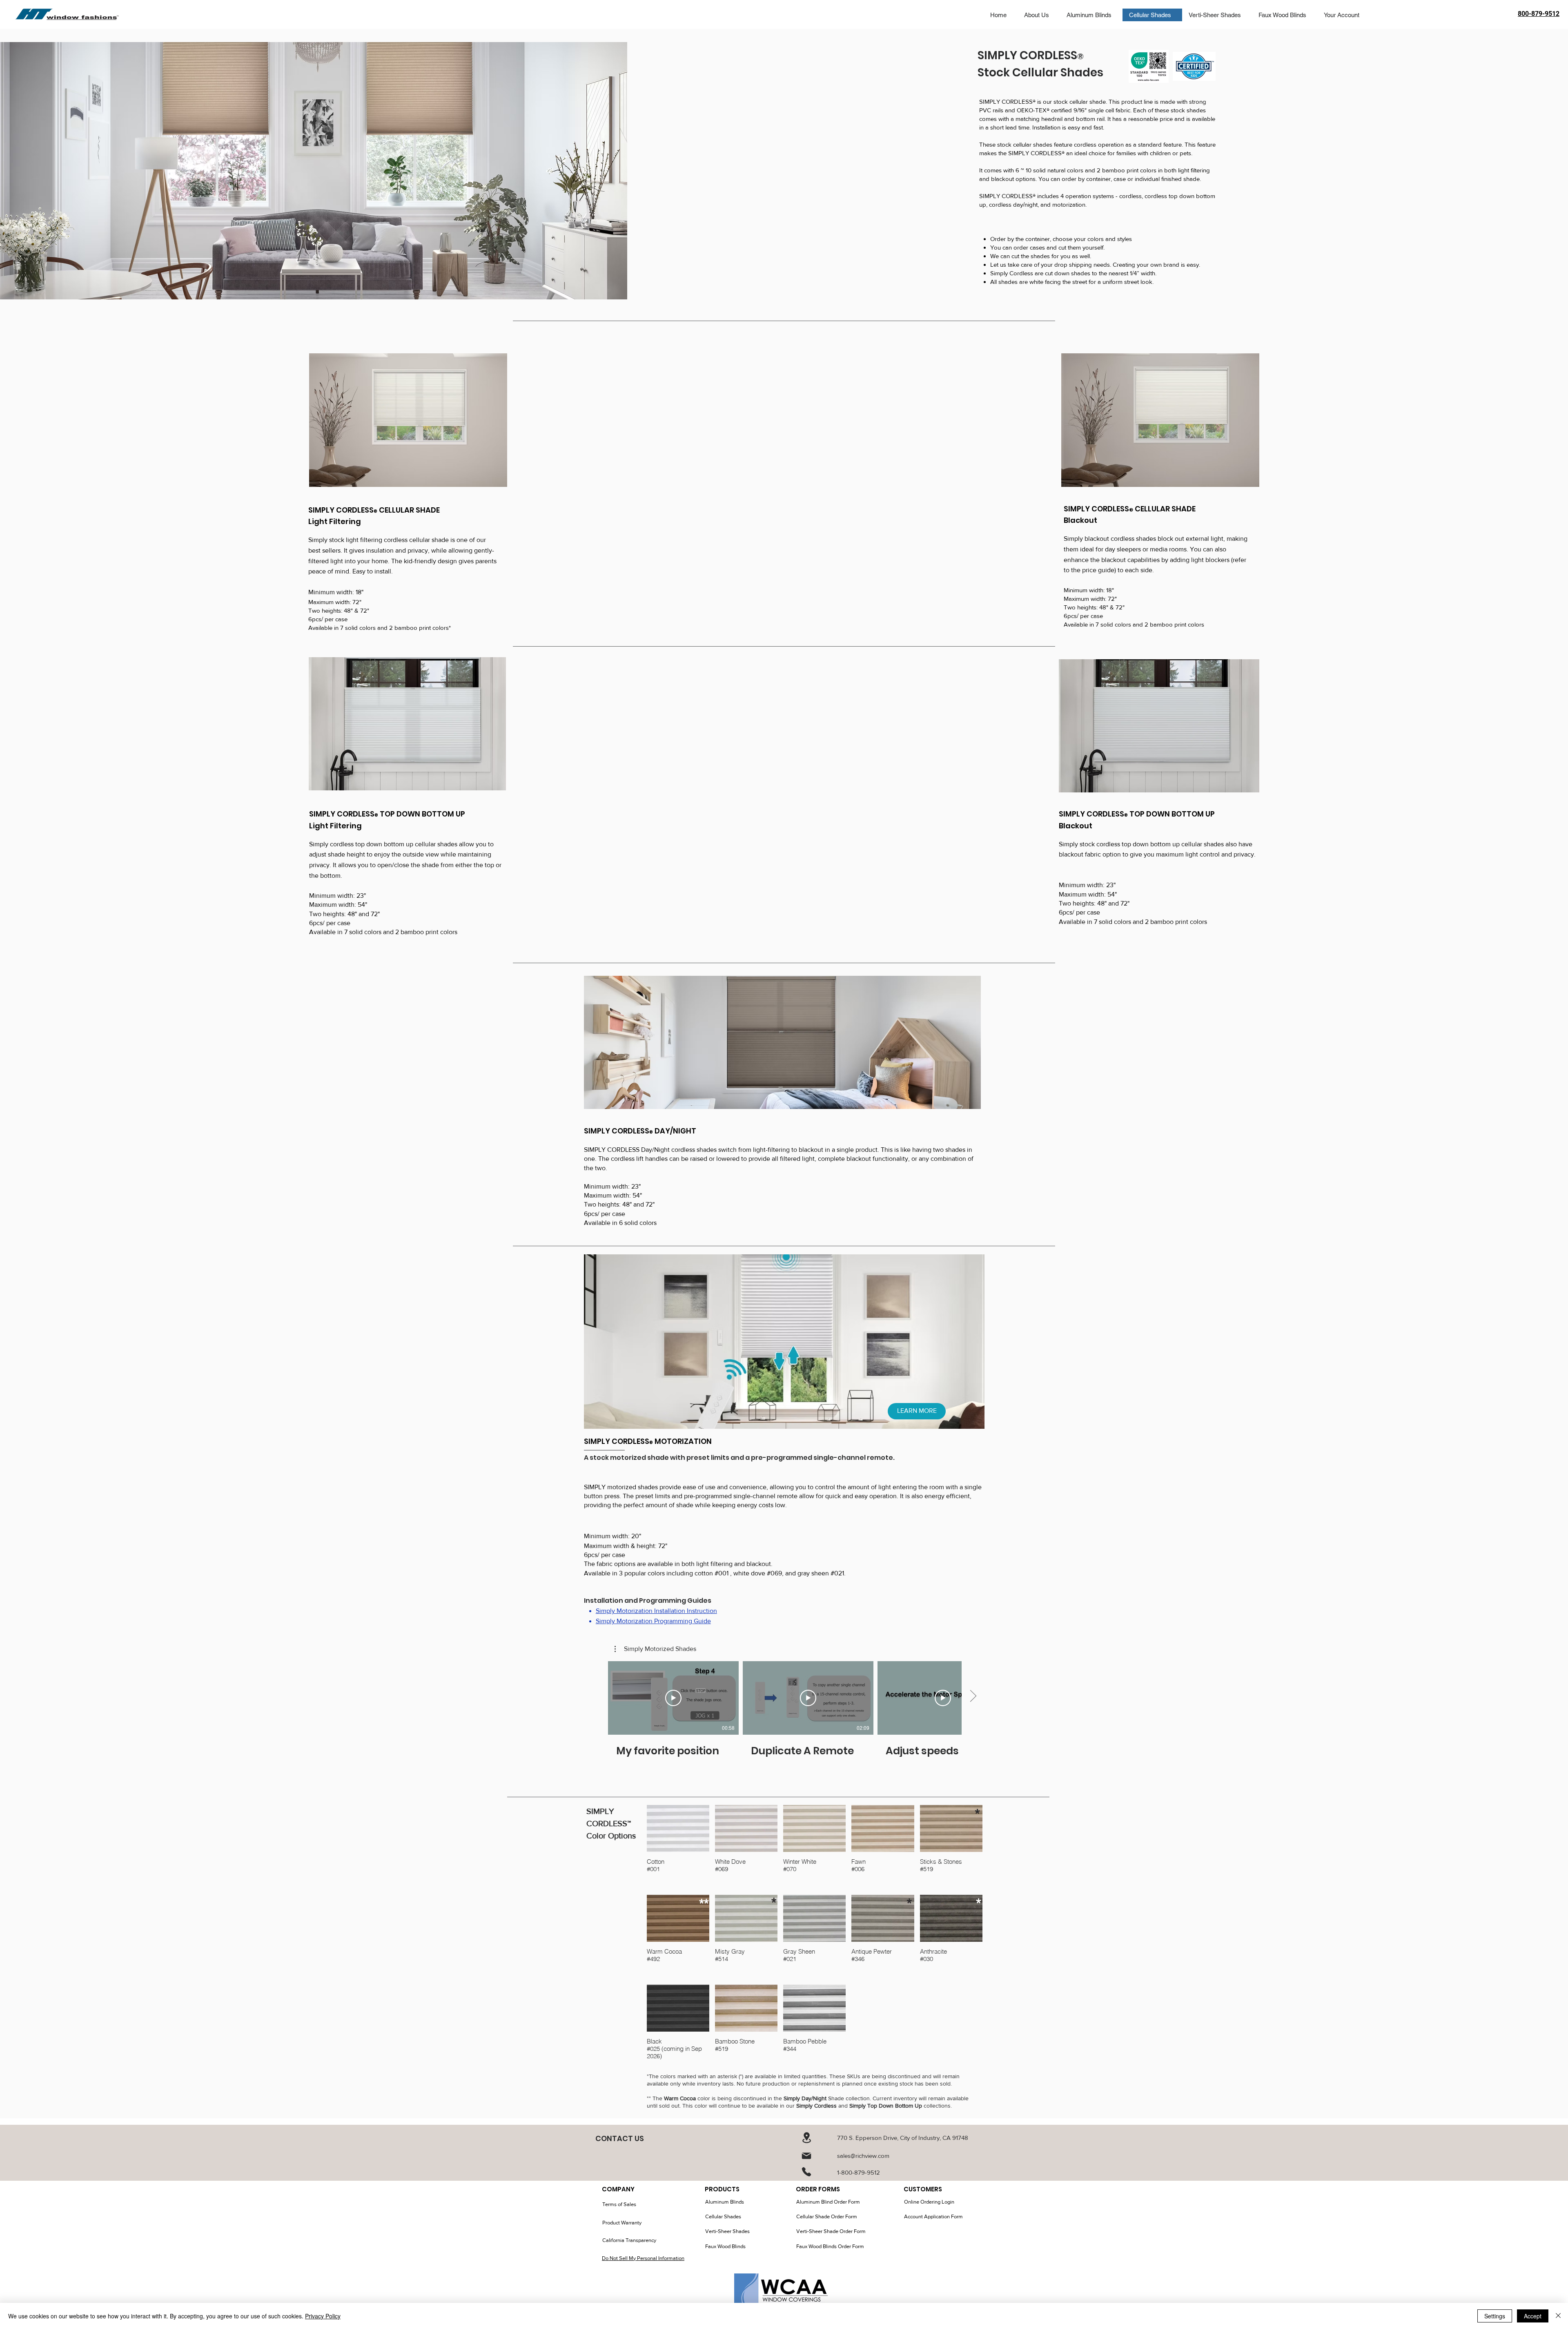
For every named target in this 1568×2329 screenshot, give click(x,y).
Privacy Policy (323, 2316)
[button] (655, 1649)
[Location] (806, 2138)
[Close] (1558, 2316)
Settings (1495, 2316)
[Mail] (806, 2156)
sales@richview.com (863, 2156)
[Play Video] (673, 1698)
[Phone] (806, 2172)
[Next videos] (973, 1696)
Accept (1533, 2316)
